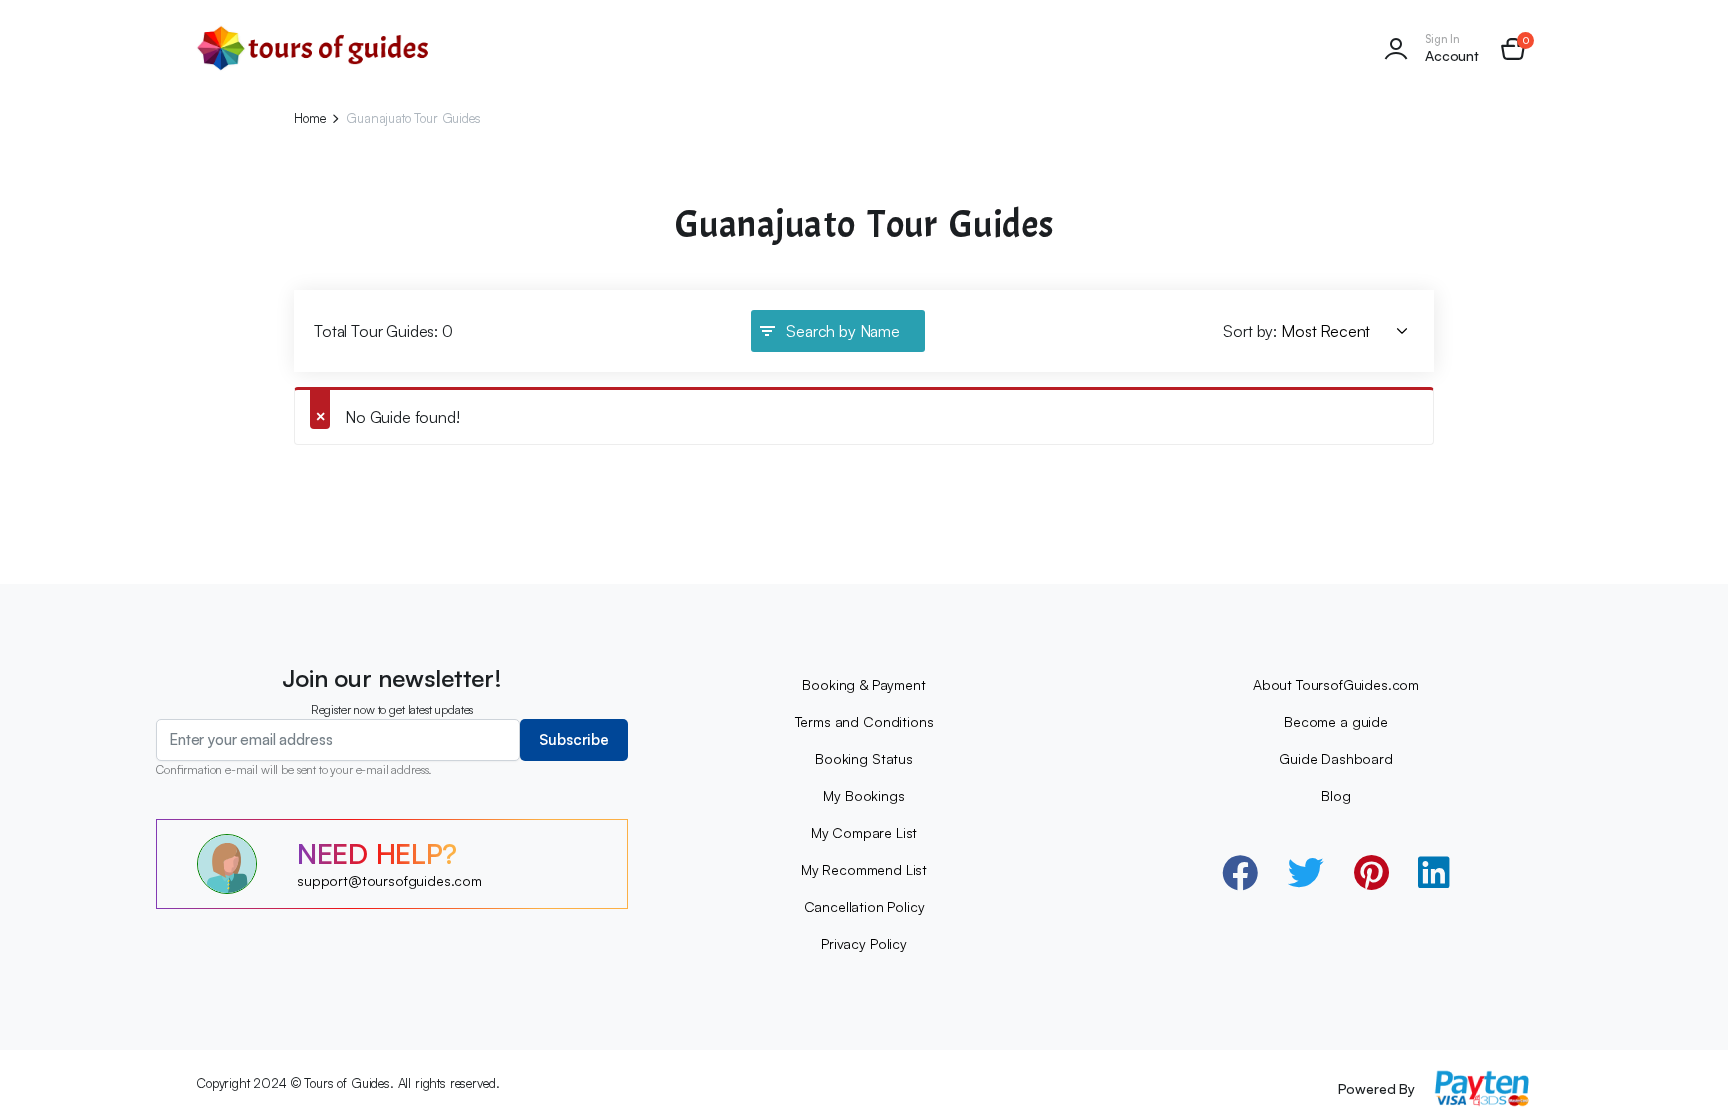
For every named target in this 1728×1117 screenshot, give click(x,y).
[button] (1513, 49)
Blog (1335, 795)
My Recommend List (864, 869)
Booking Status (864, 758)
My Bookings (863, 795)
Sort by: (1250, 331)
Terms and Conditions (864, 721)
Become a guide (1336, 721)
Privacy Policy (864, 943)
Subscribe (574, 739)
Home (309, 118)
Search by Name (843, 331)
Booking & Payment (863, 684)
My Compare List (864, 832)
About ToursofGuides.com (1336, 684)
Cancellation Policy (864, 906)
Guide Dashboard (1336, 758)
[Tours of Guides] (313, 48)
